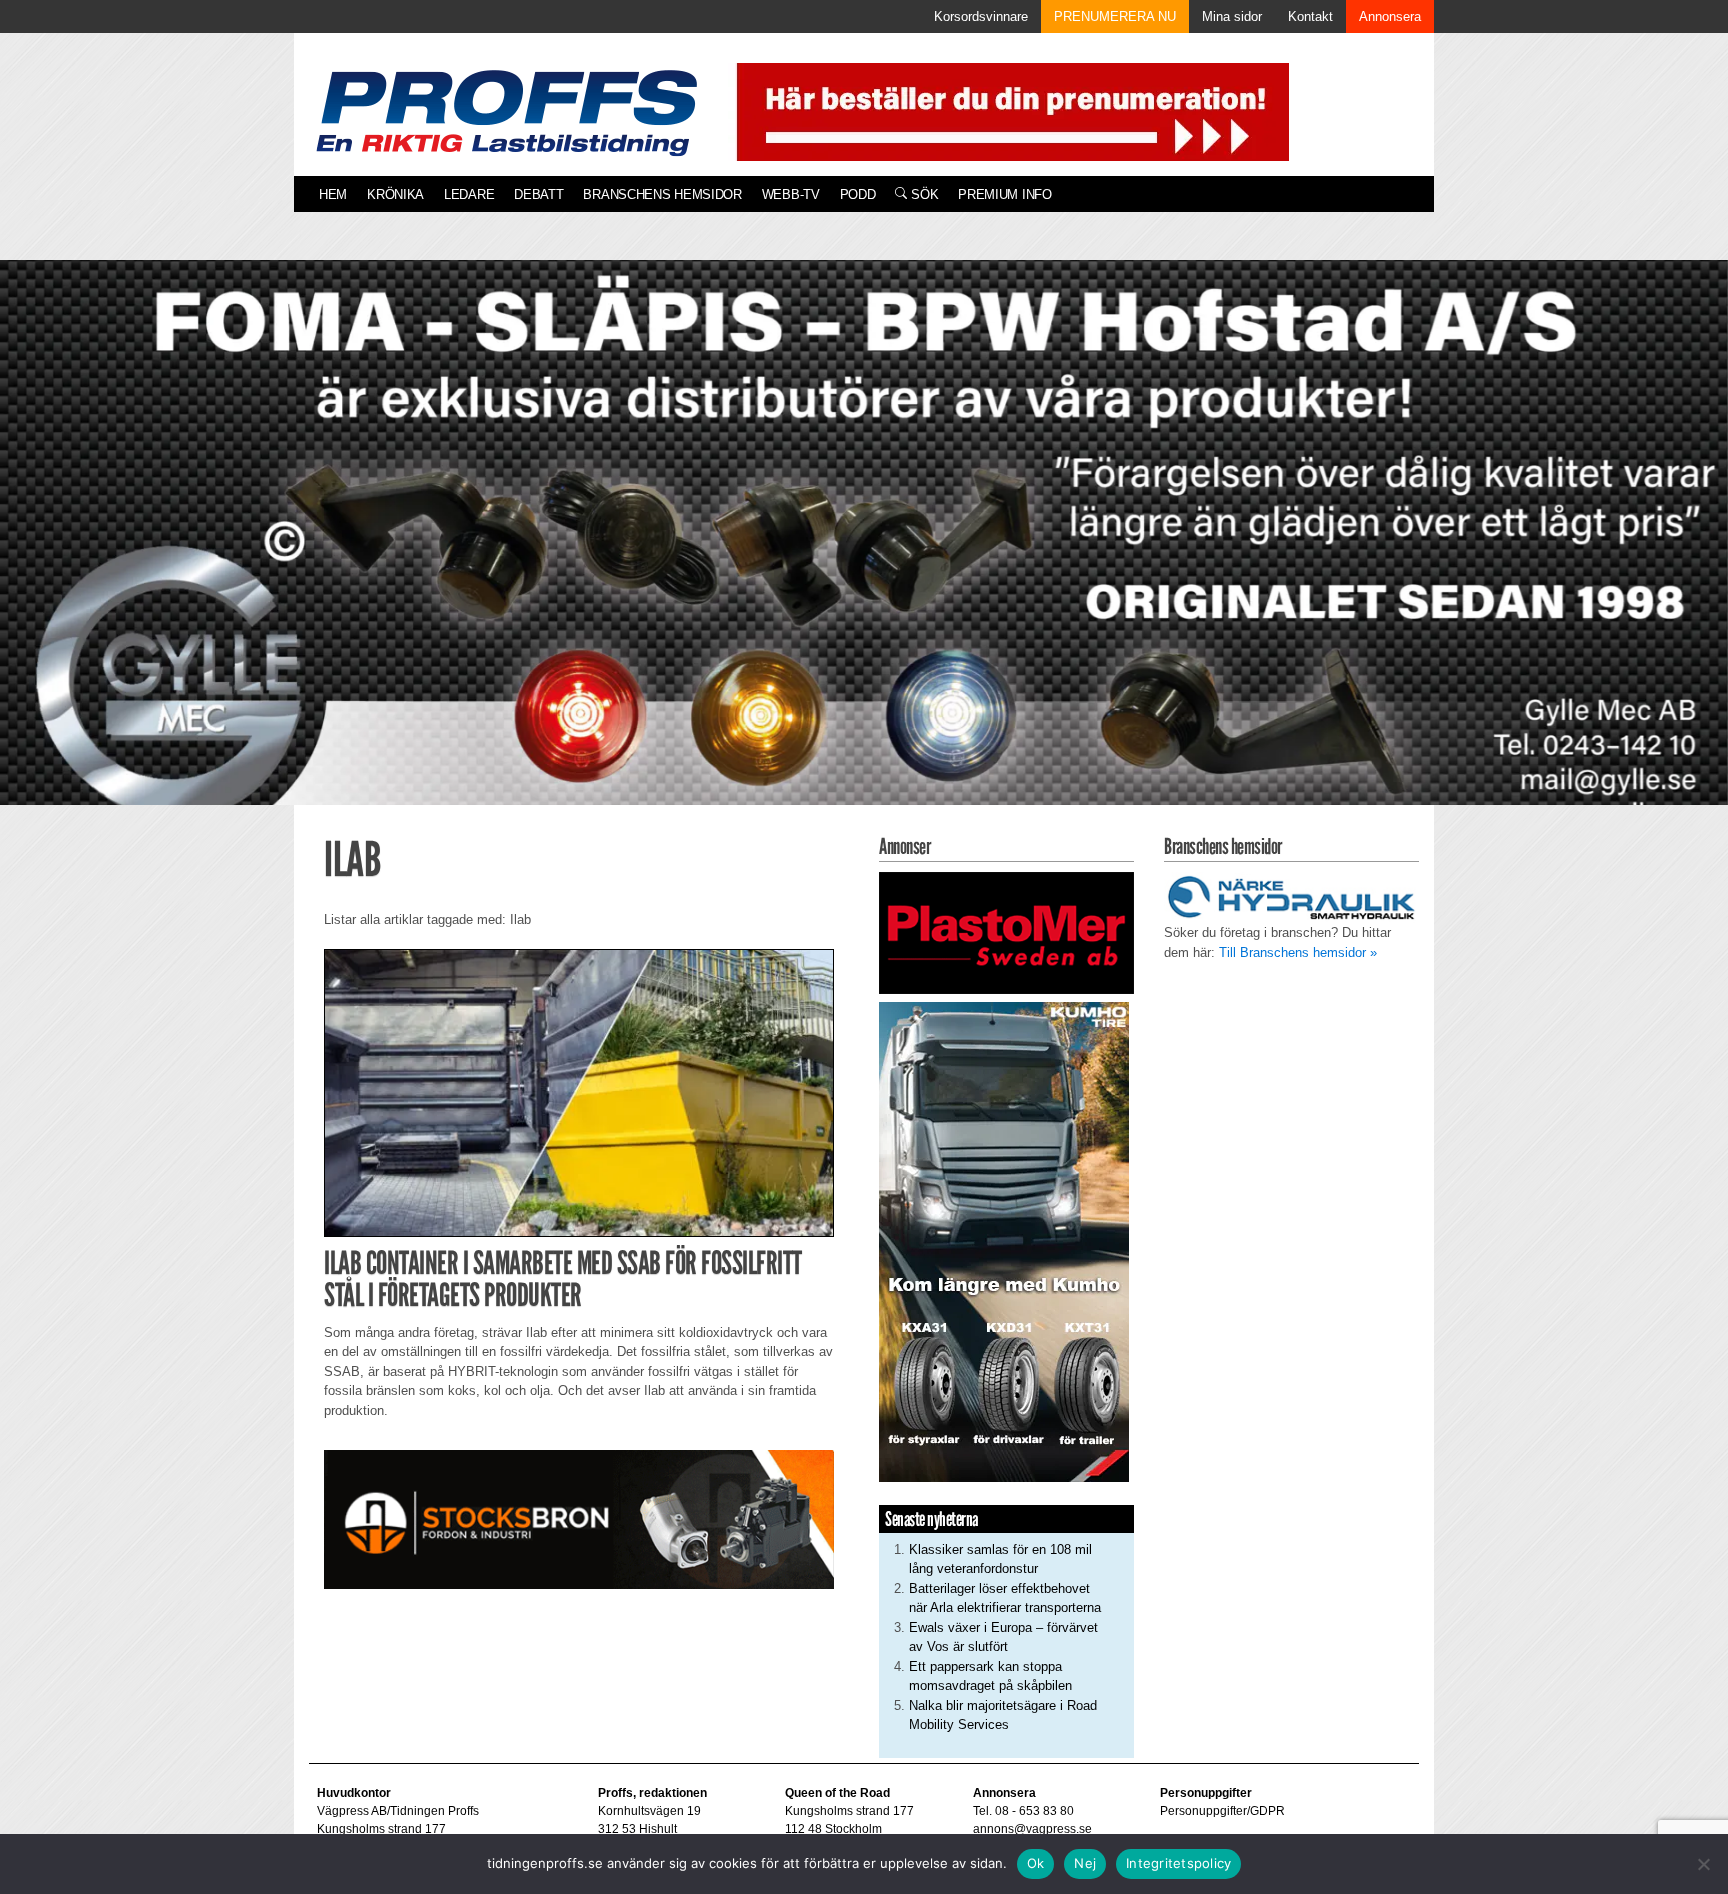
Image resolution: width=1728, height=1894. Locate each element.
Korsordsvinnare (981, 16)
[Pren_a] (1008, 110)
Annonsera (1390, 16)
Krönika (395, 194)
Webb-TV (791, 194)
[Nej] (1703, 1864)
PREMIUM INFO (1004, 194)
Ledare (469, 194)
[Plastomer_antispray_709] (1006, 932)
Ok (1036, 1863)
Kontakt (1310, 16)
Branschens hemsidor (662, 194)
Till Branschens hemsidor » (1298, 952)
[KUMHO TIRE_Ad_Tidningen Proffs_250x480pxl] (1004, 1240)
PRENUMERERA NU (1115, 16)
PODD (858, 194)
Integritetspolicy (1178, 1863)
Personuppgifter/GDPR (1222, 1811)
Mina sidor (1232, 16)
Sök (922, 194)
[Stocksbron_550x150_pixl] (579, 1518)
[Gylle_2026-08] (864, 555)
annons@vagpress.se (1032, 1829)
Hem (333, 194)
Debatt (538, 194)
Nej (1085, 1863)
